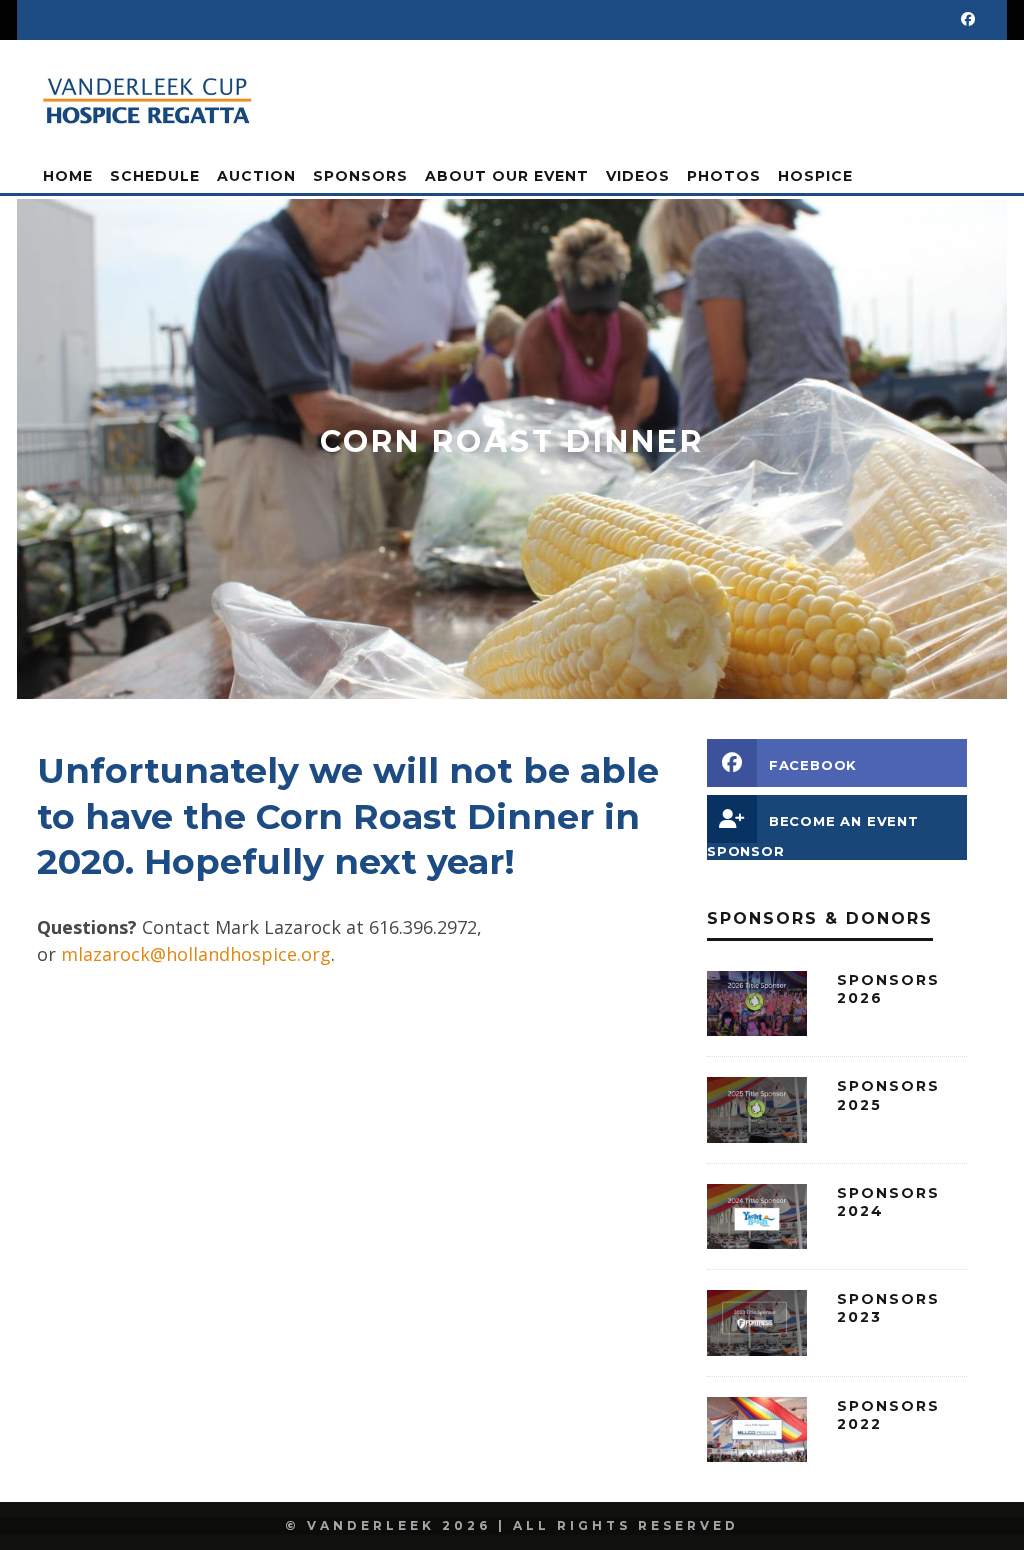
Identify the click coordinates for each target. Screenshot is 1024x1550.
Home (68, 176)
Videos (638, 176)
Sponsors (360, 176)
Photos (724, 176)
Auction (256, 176)
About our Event (507, 176)
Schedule (155, 176)
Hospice (815, 176)
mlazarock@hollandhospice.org (196, 954)
